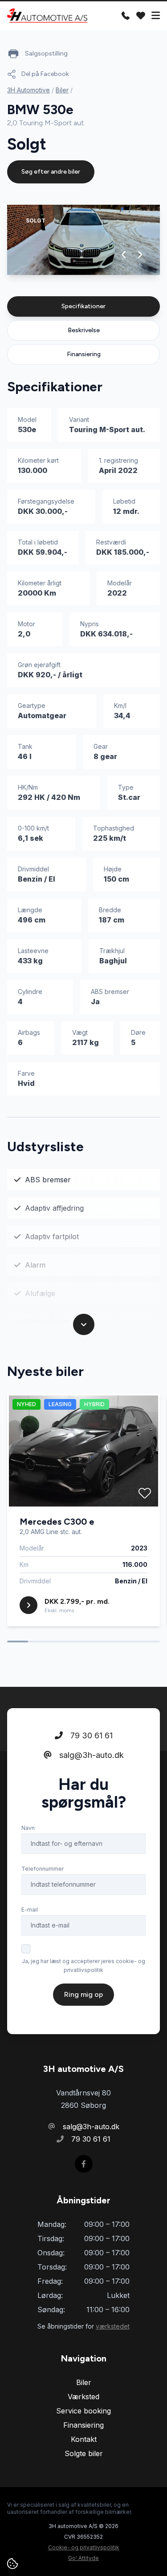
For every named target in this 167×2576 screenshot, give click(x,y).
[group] (83, 240)
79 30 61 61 (90, 1735)
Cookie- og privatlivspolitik (84, 2547)
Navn (28, 1828)
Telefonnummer (43, 1869)
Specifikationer (83, 306)
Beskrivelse (84, 330)
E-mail (30, 1910)
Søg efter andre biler (51, 172)
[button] (124, 254)
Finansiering (84, 354)
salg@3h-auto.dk (90, 1755)
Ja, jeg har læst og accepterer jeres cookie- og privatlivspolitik (83, 1966)
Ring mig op (83, 1994)
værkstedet (113, 2326)
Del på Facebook (45, 74)
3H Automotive (29, 90)
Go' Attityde (83, 2558)
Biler (62, 90)
